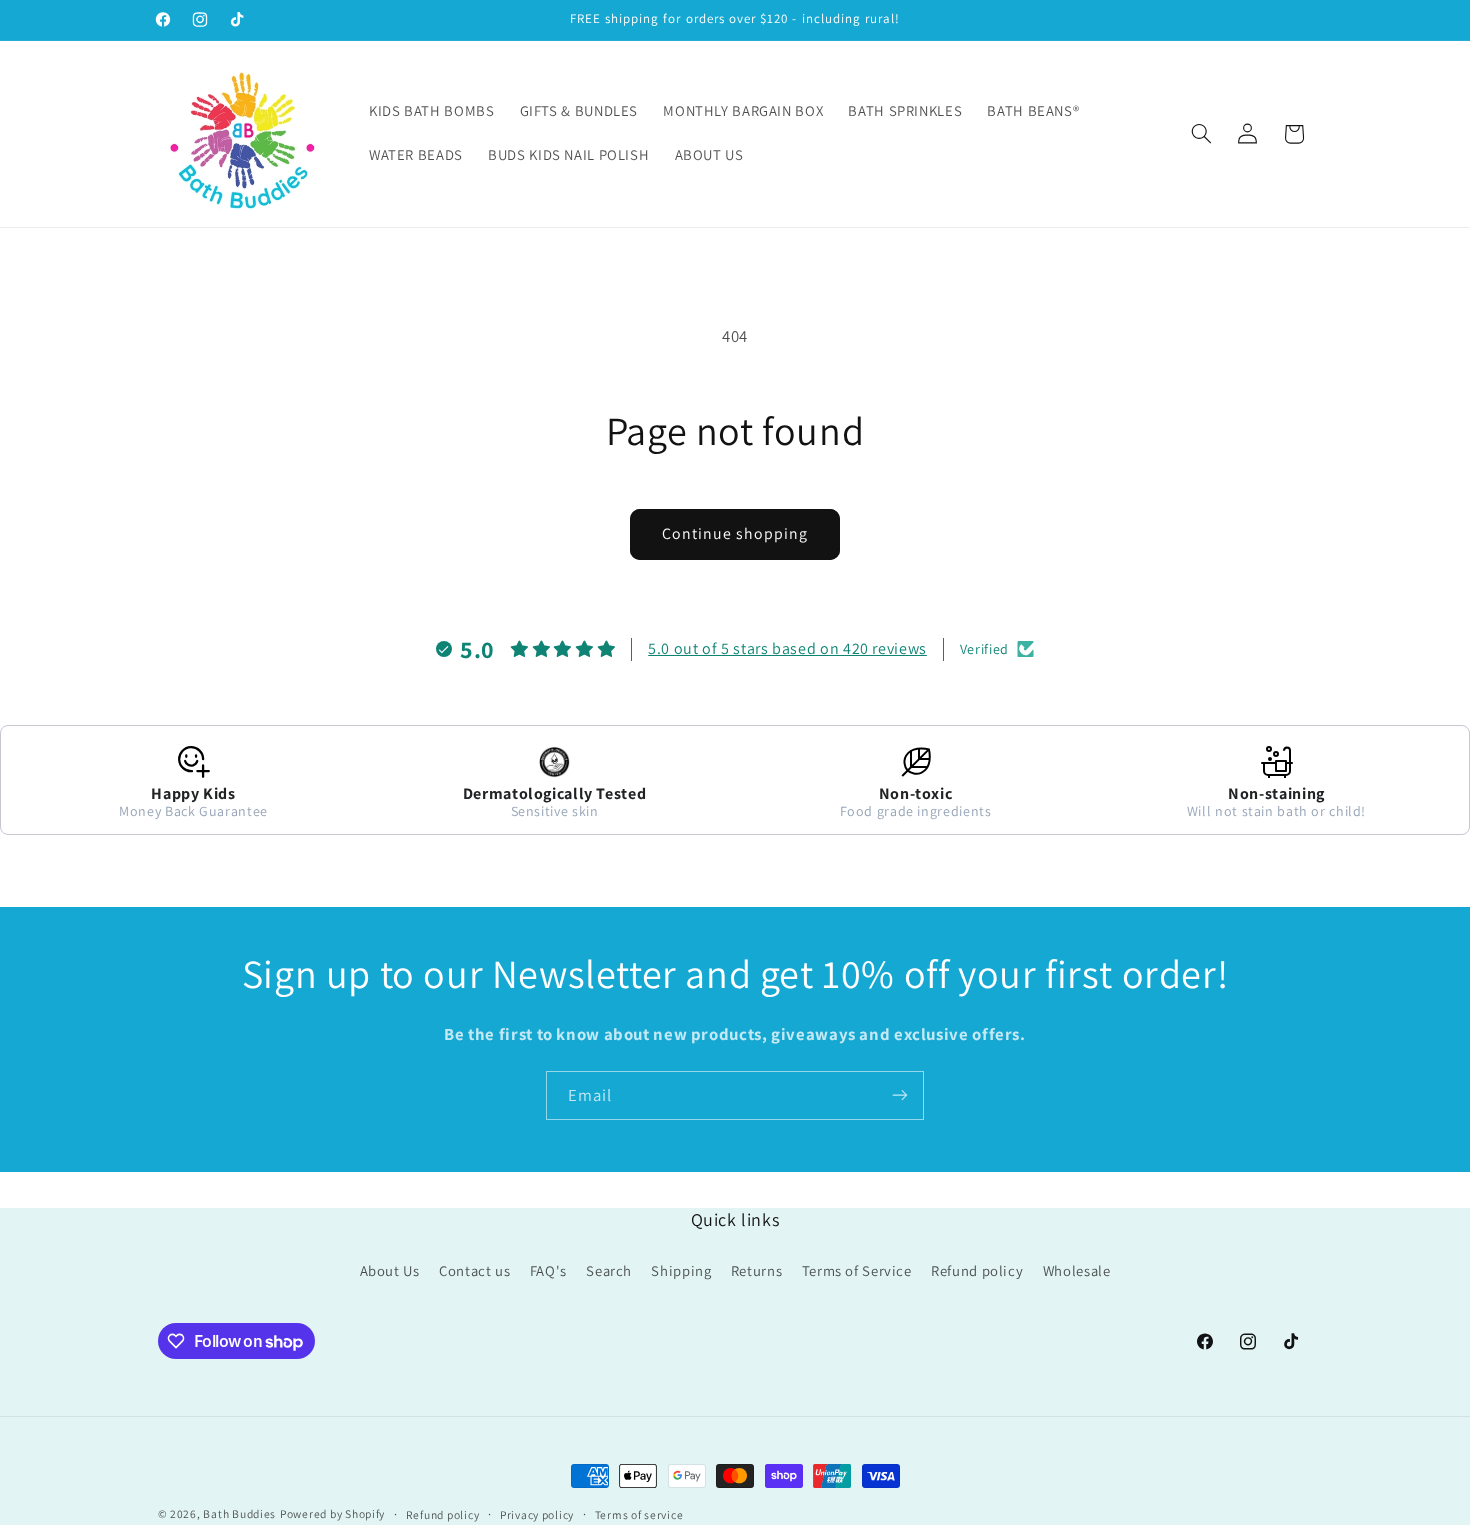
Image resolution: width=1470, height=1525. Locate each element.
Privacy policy (537, 1514)
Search (609, 1270)
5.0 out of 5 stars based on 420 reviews (787, 648)
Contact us (474, 1270)
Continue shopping (735, 533)
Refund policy (977, 1270)
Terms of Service (857, 1270)
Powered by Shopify (332, 1513)
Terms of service (639, 1514)
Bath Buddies (239, 1513)
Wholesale (1077, 1270)
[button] (1201, 134)
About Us (390, 1270)
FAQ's (548, 1270)
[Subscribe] (900, 1095)
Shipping (681, 1270)
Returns (756, 1270)
